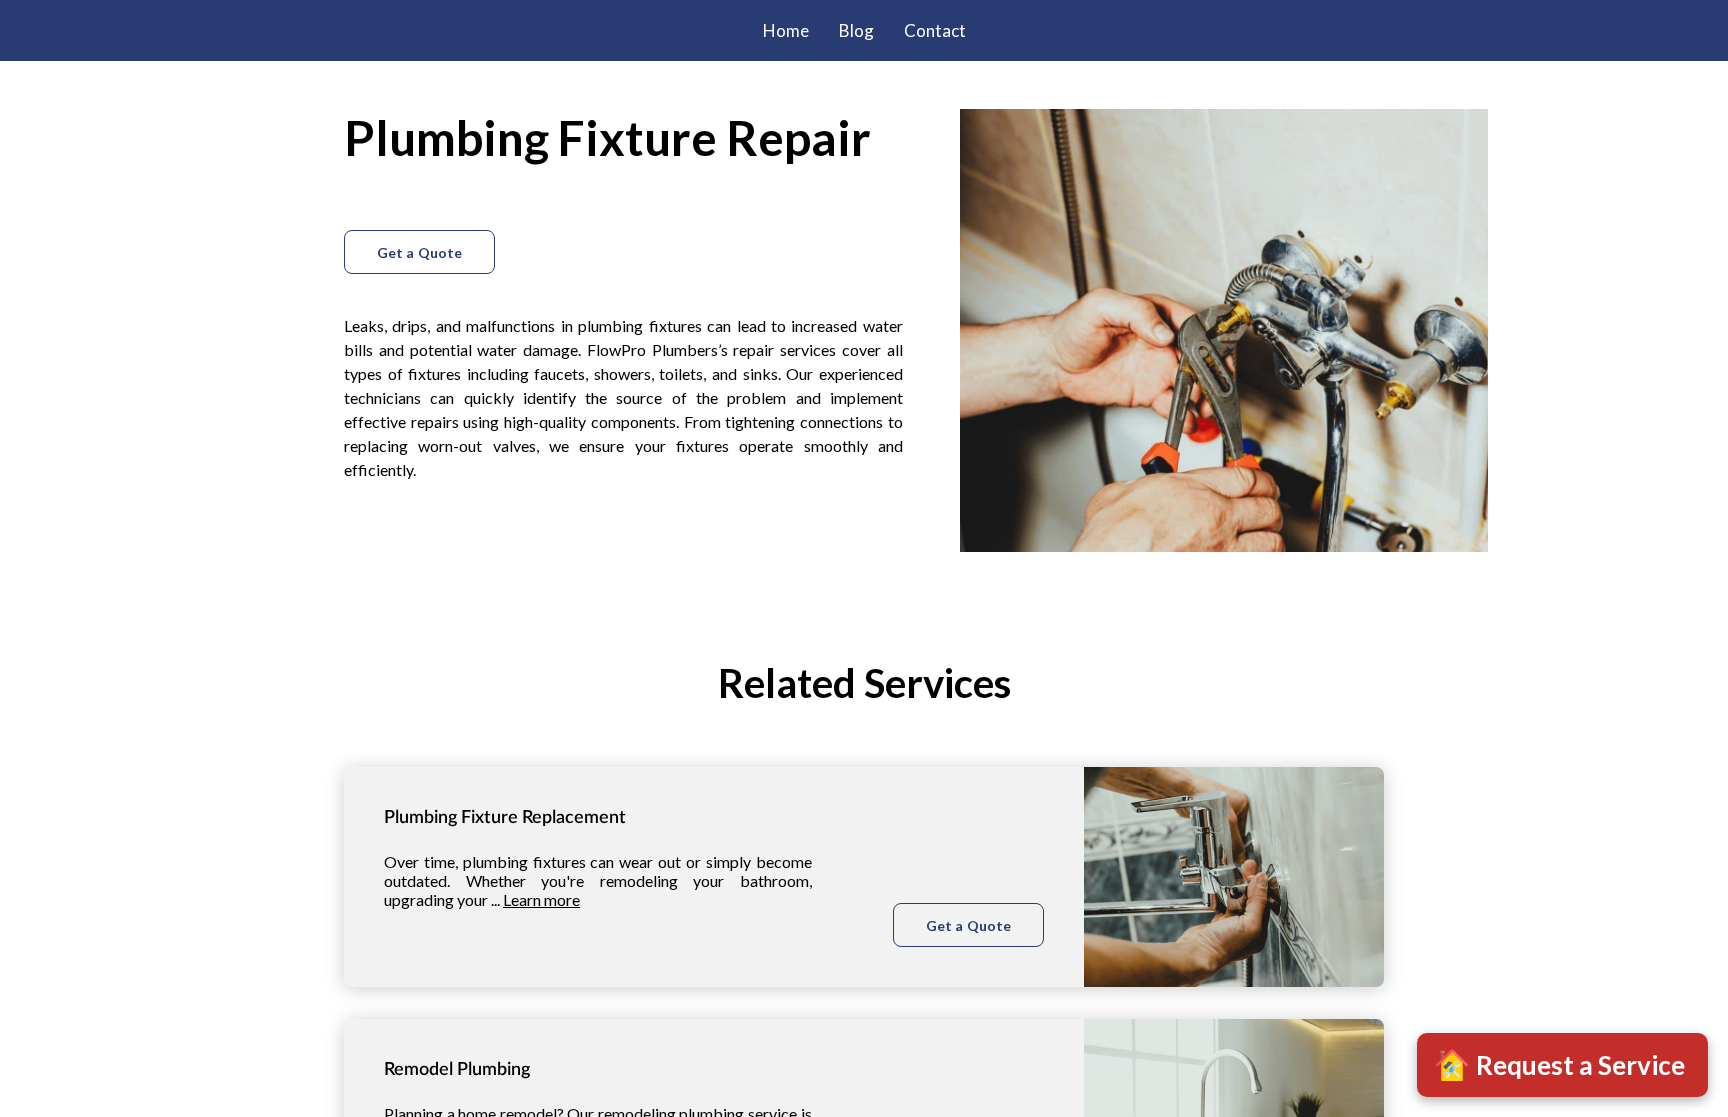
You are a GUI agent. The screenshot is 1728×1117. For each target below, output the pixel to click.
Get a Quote (419, 252)
